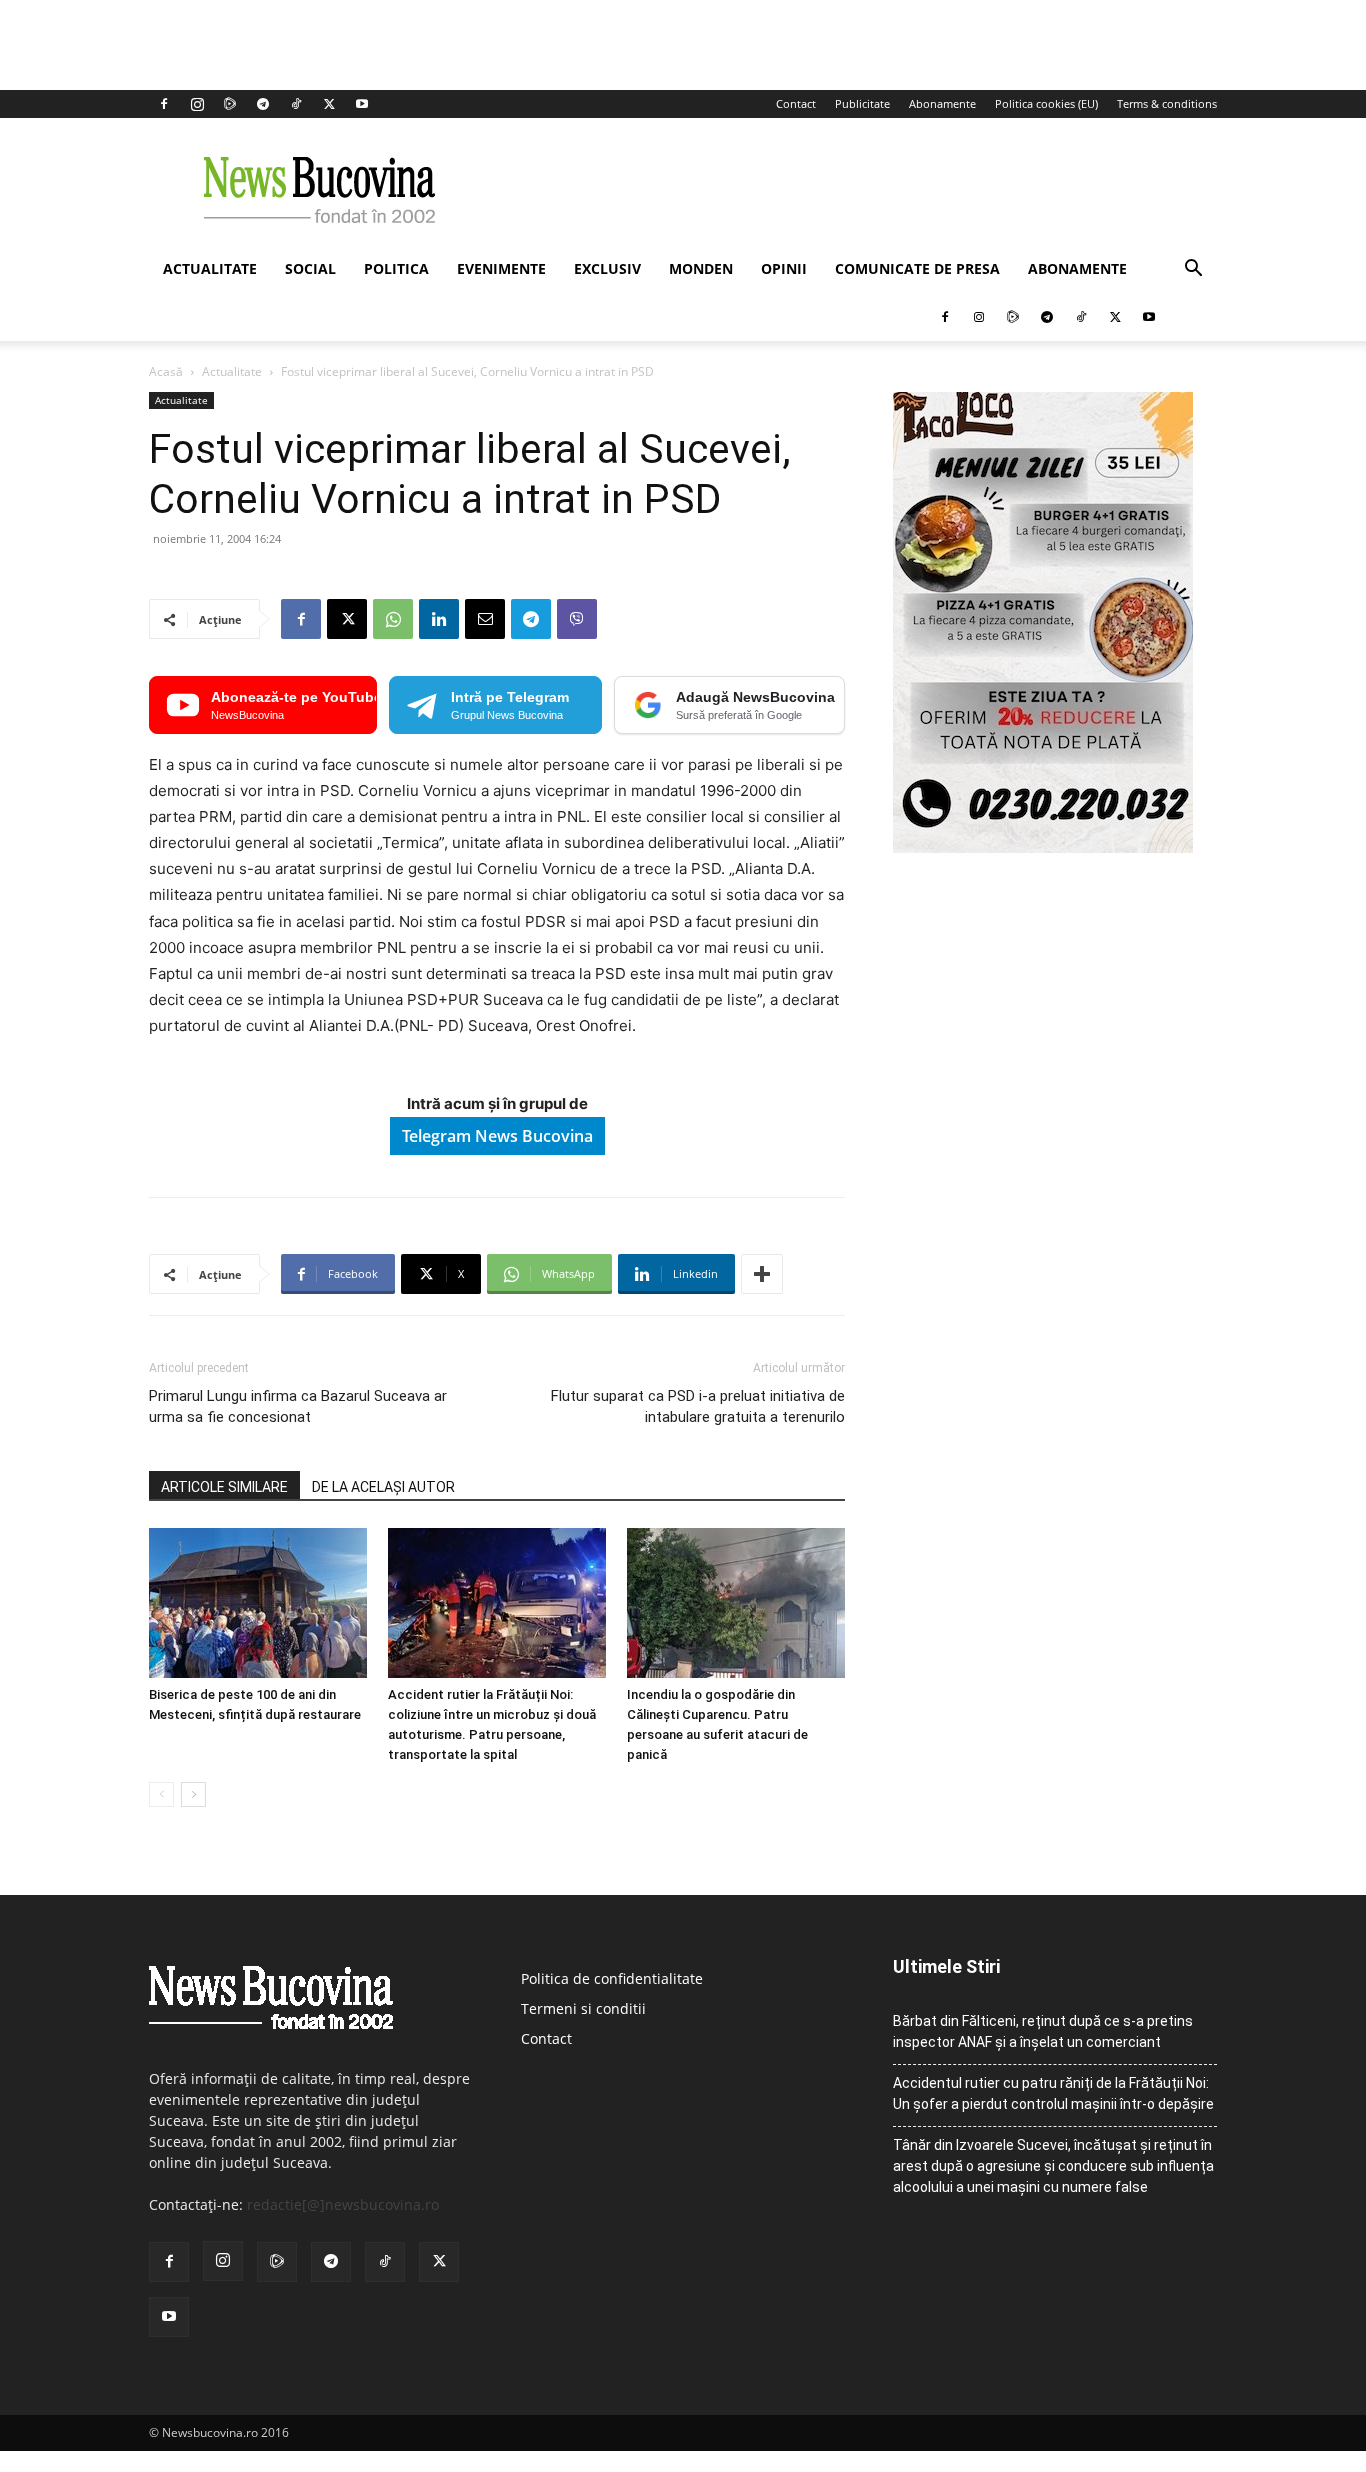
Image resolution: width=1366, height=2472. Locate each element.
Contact (796, 103)
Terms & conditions (1167, 103)
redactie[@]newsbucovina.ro (343, 2204)
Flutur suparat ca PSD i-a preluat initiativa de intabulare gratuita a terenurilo (698, 1406)
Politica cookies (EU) (1046, 103)
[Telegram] (263, 104)
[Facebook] (164, 104)
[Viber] (577, 619)
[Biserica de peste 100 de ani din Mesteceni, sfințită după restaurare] (258, 1603)
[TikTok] (296, 104)
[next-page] (193, 1794)
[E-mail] (485, 619)
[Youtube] (362, 104)
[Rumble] (230, 104)
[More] (762, 1274)
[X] (329, 104)
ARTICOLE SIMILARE (224, 1487)
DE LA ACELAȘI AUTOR (383, 1487)
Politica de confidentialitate (612, 1978)
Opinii (784, 268)
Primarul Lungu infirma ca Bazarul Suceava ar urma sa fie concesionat (298, 1406)
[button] (1193, 270)
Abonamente (942, 103)
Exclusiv (607, 268)
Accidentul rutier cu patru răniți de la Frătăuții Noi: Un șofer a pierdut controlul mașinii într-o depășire (1053, 2093)
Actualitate (210, 268)
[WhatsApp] (393, 619)
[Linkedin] (439, 619)
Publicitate (862, 103)
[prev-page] (161, 1794)
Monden (701, 268)
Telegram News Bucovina (497, 1136)
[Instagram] (197, 104)
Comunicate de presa (917, 268)
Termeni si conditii (583, 2008)
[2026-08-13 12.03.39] (1043, 847)
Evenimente (501, 268)
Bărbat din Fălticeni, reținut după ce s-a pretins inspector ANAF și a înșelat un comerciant (1043, 2031)
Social (310, 268)
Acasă (166, 371)
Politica (396, 268)
